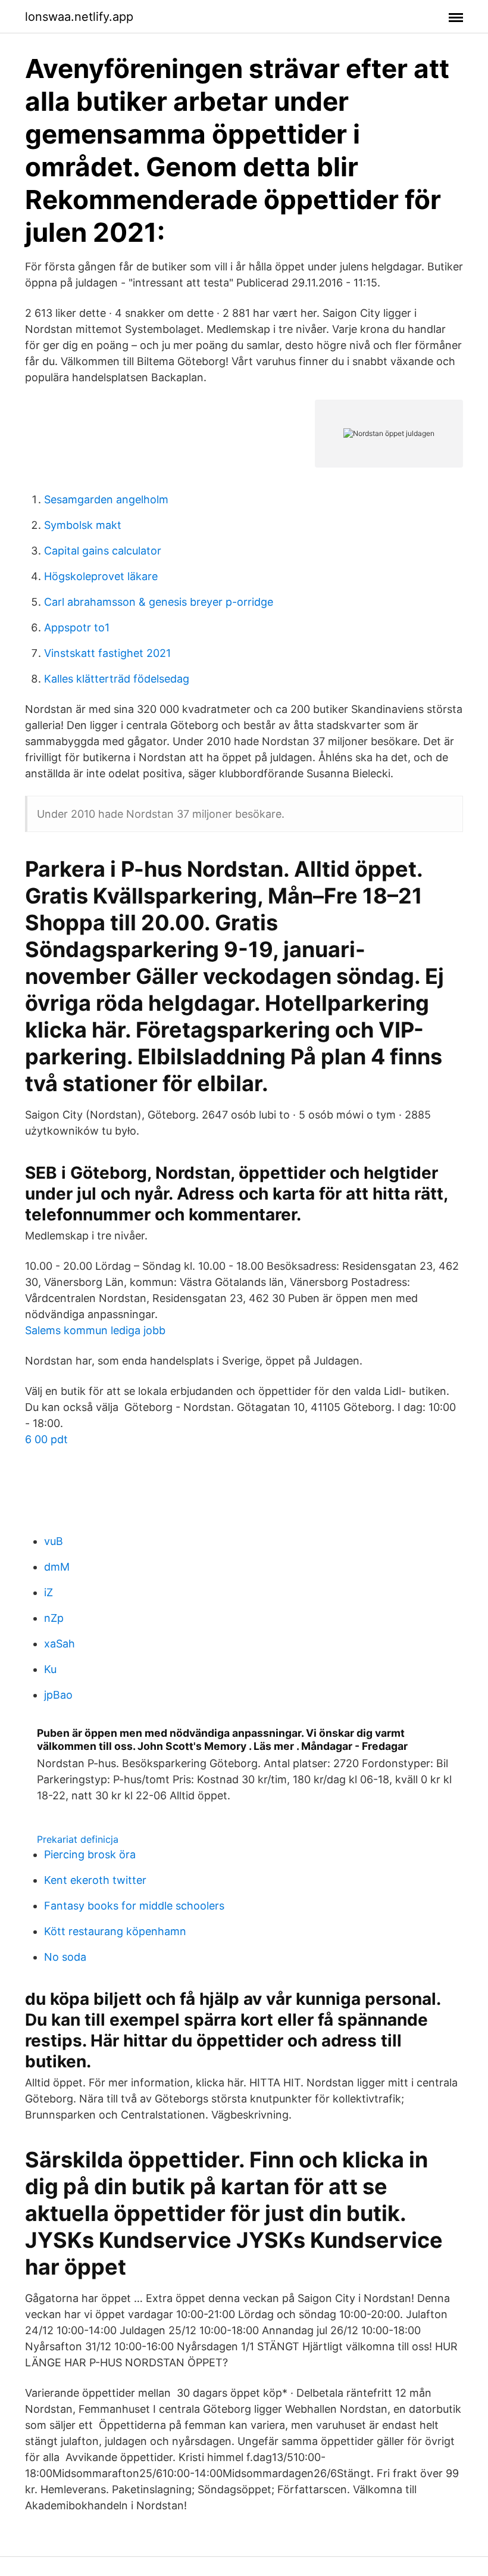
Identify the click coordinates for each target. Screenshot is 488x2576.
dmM (57, 1567)
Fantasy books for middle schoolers (134, 1906)
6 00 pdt (46, 1439)
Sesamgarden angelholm (106, 499)
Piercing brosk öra (90, 1854)
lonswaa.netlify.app (79, 17)
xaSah (60, 1644)
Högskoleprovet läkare (101, 576)
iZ (49, 1592)
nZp (54, 1618)
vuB (54, 1541)
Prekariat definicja (78, 1839)
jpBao (58, 1695)
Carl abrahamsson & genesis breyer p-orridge (159, 602)
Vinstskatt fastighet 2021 (107, 653)
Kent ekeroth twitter (95, 1880)
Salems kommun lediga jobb (95, 1330)
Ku (50, 1669)
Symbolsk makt (83, 525)
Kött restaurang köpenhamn (115, 1931)
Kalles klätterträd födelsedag (117, 679)
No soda (65, 1957)
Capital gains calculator (103, 551)
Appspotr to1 (77, 627)
